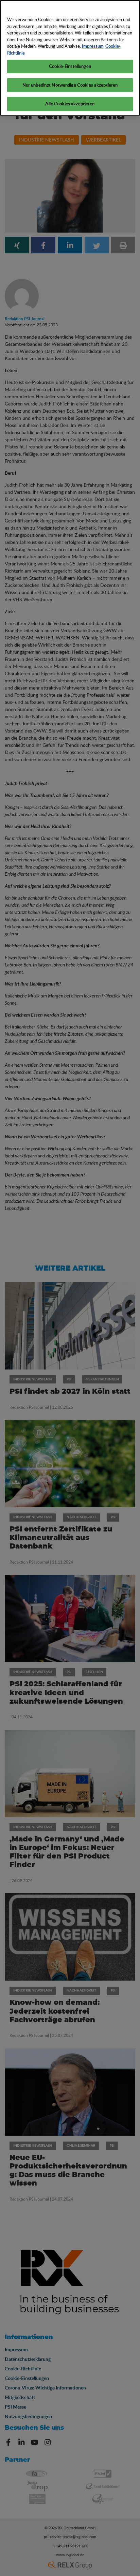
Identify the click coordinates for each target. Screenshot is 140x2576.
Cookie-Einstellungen (70, 66)
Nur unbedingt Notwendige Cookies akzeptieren (70, 85)
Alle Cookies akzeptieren (70, 104)
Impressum (93, 46)
